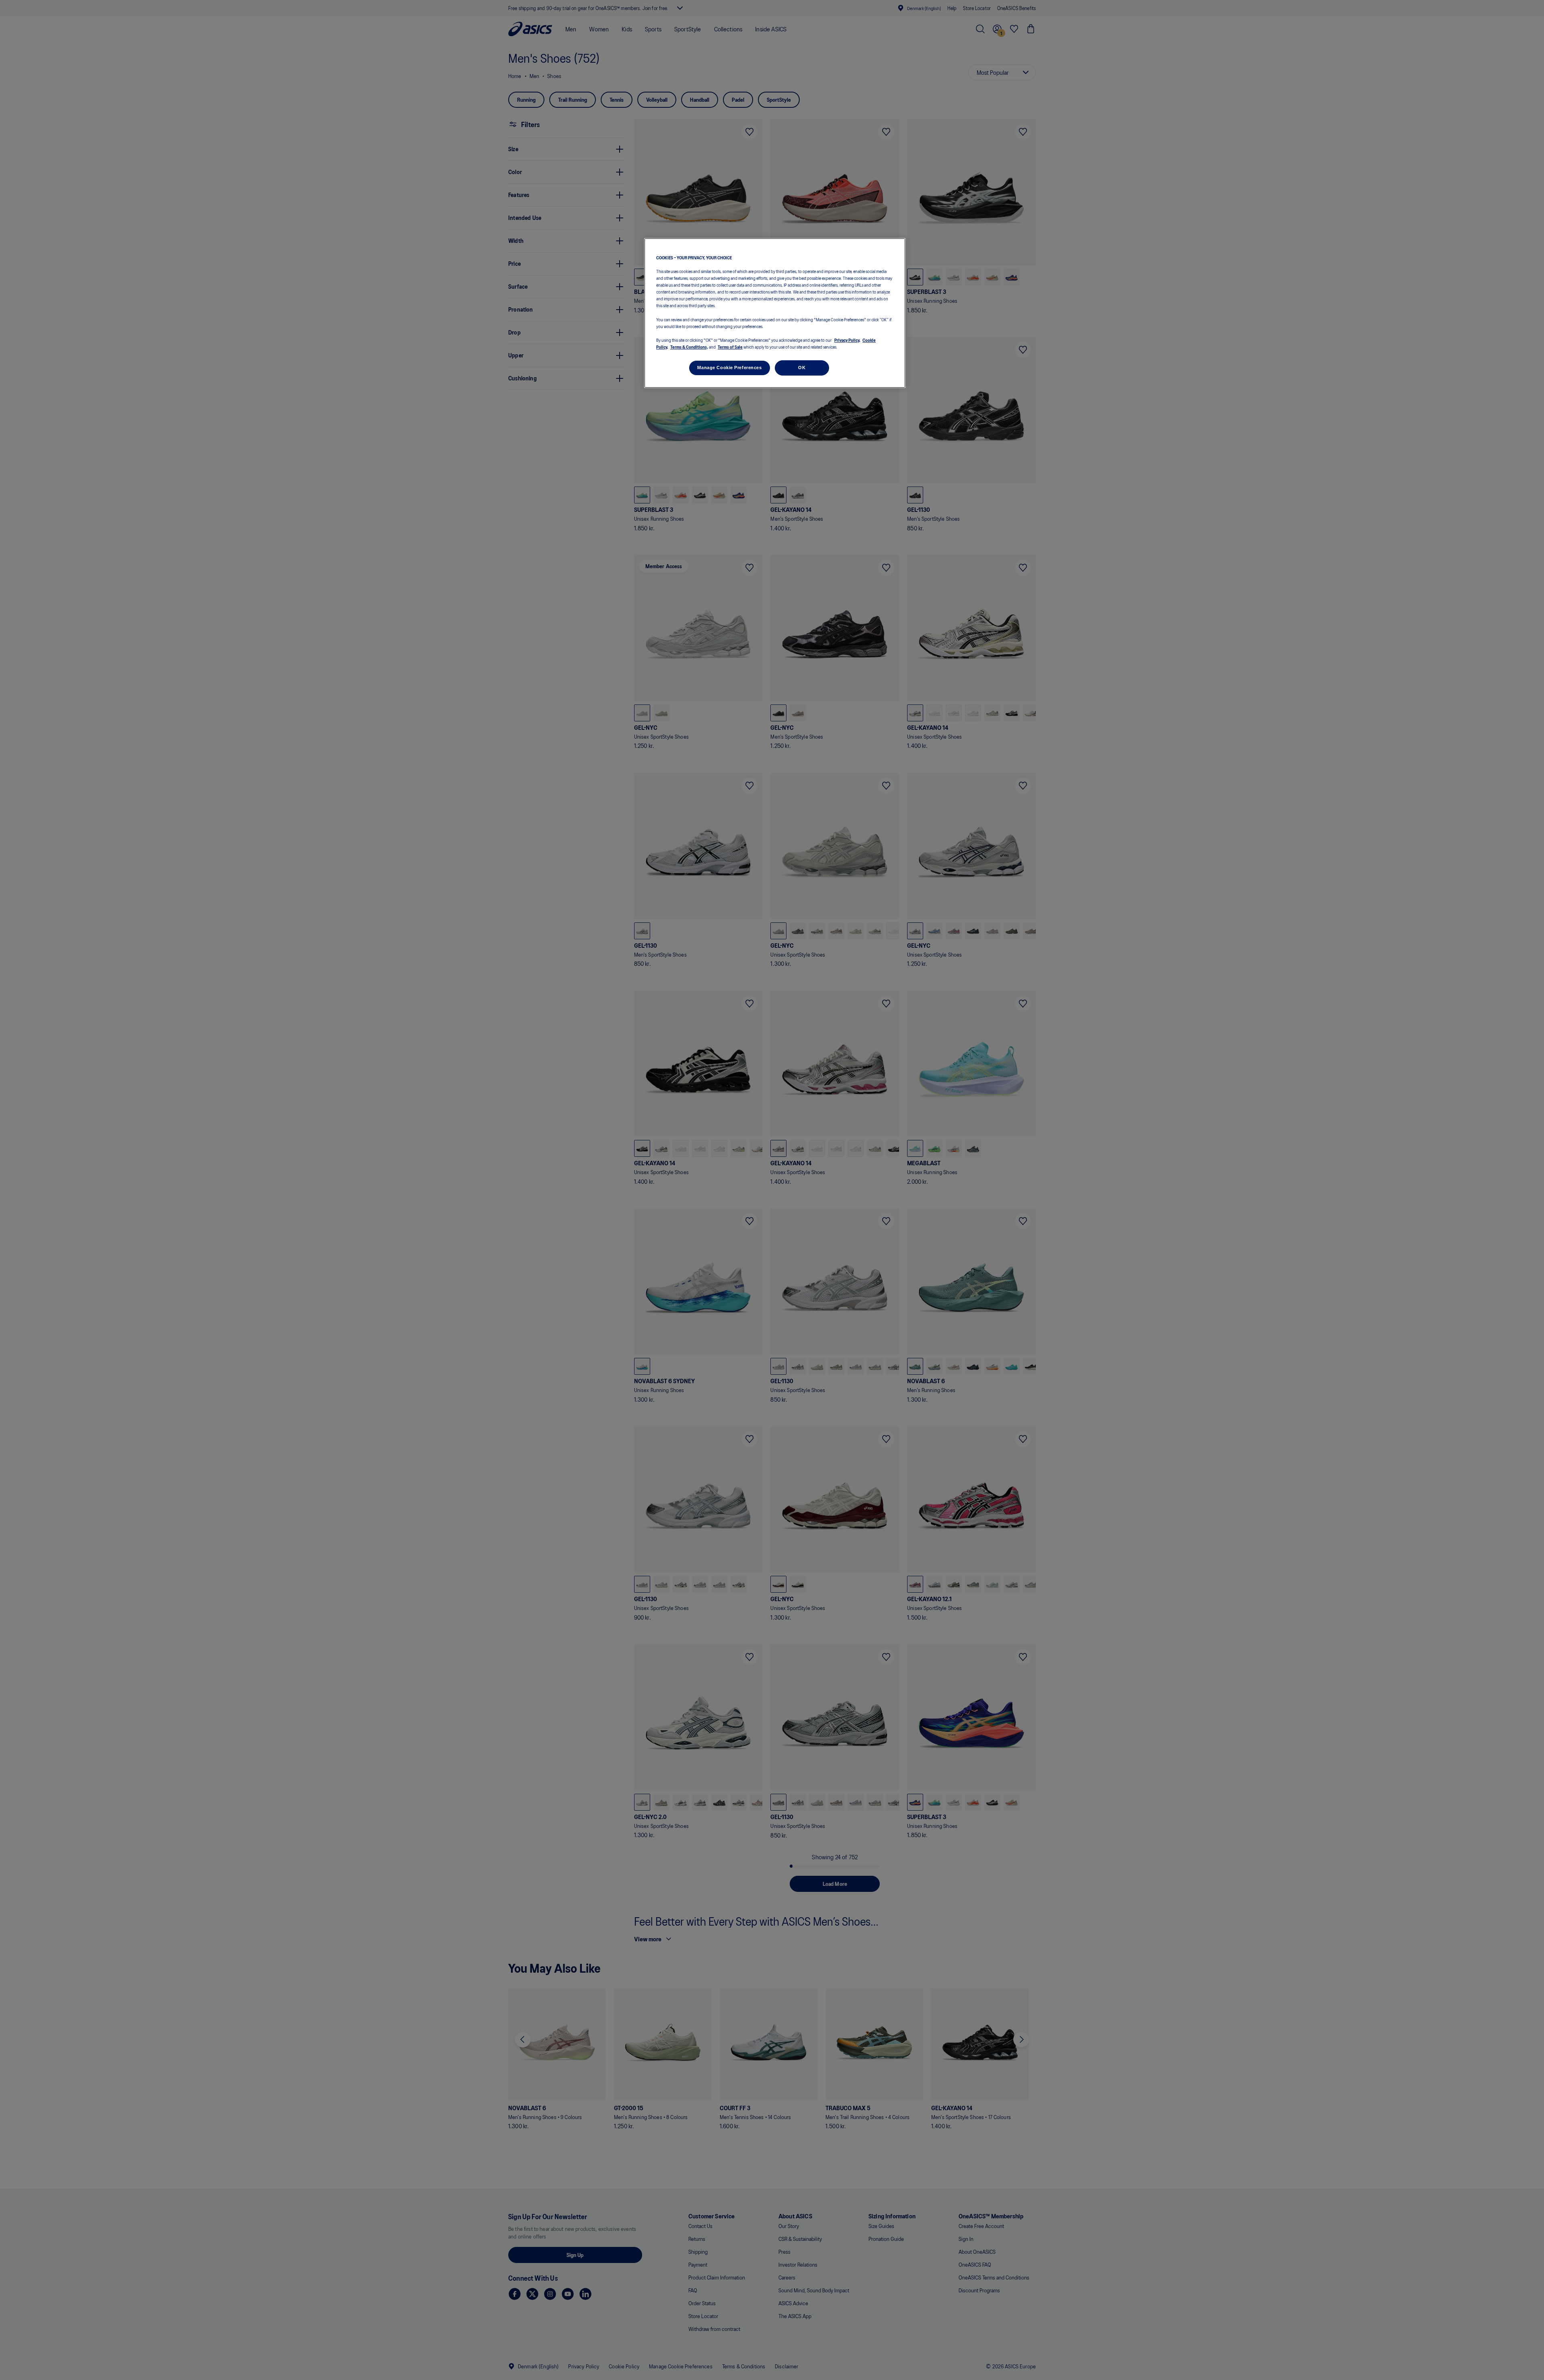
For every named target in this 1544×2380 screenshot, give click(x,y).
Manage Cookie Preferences (729, 368)
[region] (775, 313)
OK (802, 368)
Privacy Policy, (847, 340)
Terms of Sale (730, 347)
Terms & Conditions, (689, 347)
